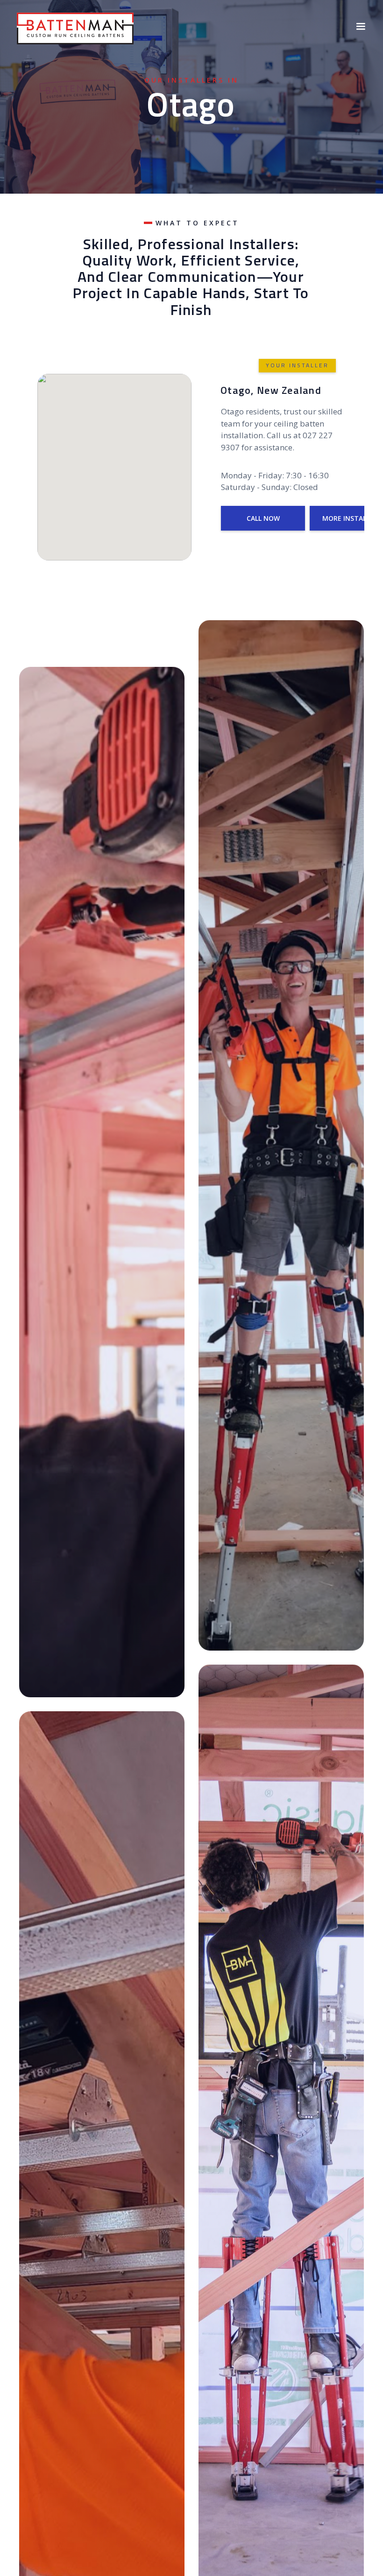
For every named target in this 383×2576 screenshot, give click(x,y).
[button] (361, 27)
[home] (75, 27)
